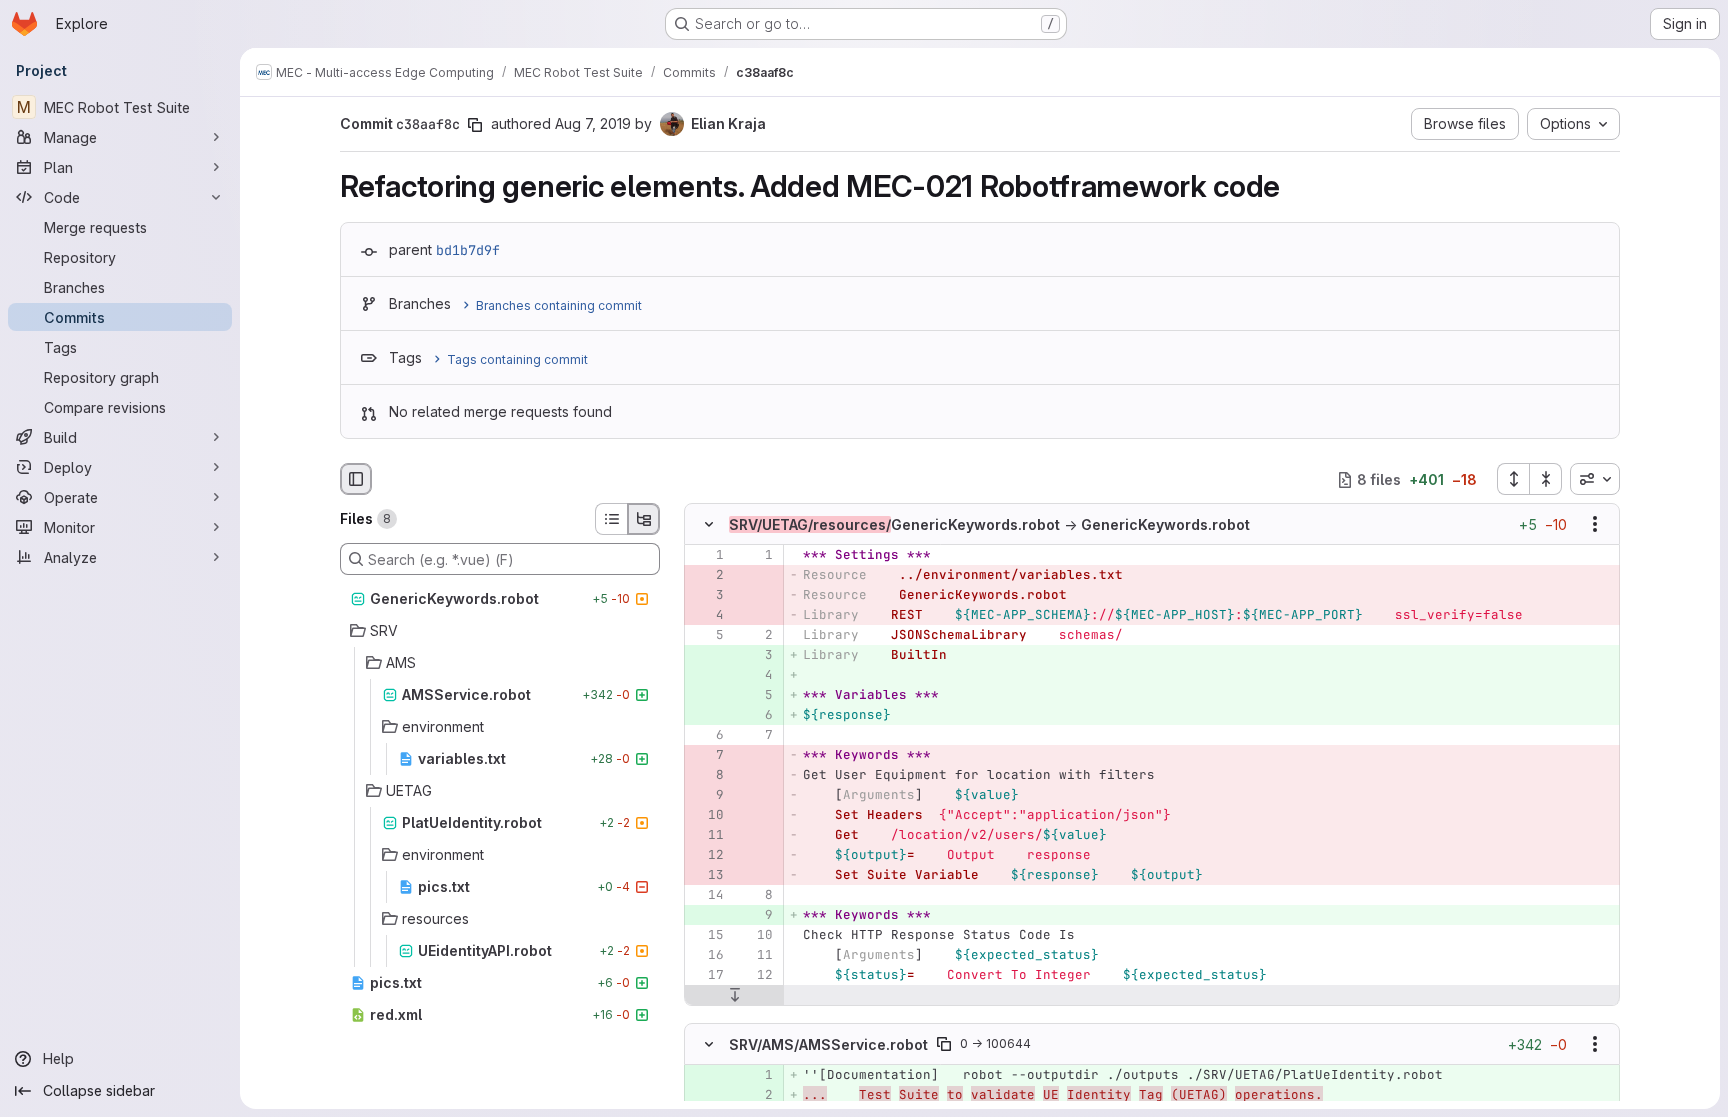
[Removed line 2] (707, 576)
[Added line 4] (756, 676)
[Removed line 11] (707, 836)
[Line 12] (756, 976)
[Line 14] (707, 896)
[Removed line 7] (707, 756)
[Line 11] (756, 956)
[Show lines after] (734, 996)
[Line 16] (707, 956)
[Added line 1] (756, 1075)
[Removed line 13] (707, 876)
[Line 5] (707, 636)
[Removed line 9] (707, 796)
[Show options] (1595, 525)
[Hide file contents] (709, 525)
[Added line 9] (756, 916)
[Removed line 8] (707, 776)
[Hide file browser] (356, 479)
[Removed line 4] (707, 616)
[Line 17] (707, 976)
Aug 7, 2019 (593, 123)
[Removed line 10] (707, 816)
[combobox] (1595, 479)
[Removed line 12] (707, 856)
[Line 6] (707, 736)
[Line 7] (756, 736)
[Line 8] (756, 896)
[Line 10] (756, 936)
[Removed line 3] (707, 596)
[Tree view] (644, 519)
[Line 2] (756, 636)
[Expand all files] (1513, 479)
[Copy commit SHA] (475, 125)
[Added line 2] (756, 1095)
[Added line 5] (756, 696)
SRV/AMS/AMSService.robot (828, 1043)
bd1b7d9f (468, 250)
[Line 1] (707, 556)
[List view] (611, 519)
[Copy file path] (944, 1044)
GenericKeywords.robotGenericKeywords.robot (989, 524)
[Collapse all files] (1546, 479)
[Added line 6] (756, 716)
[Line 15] (707, 936)
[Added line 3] (756, 656)
